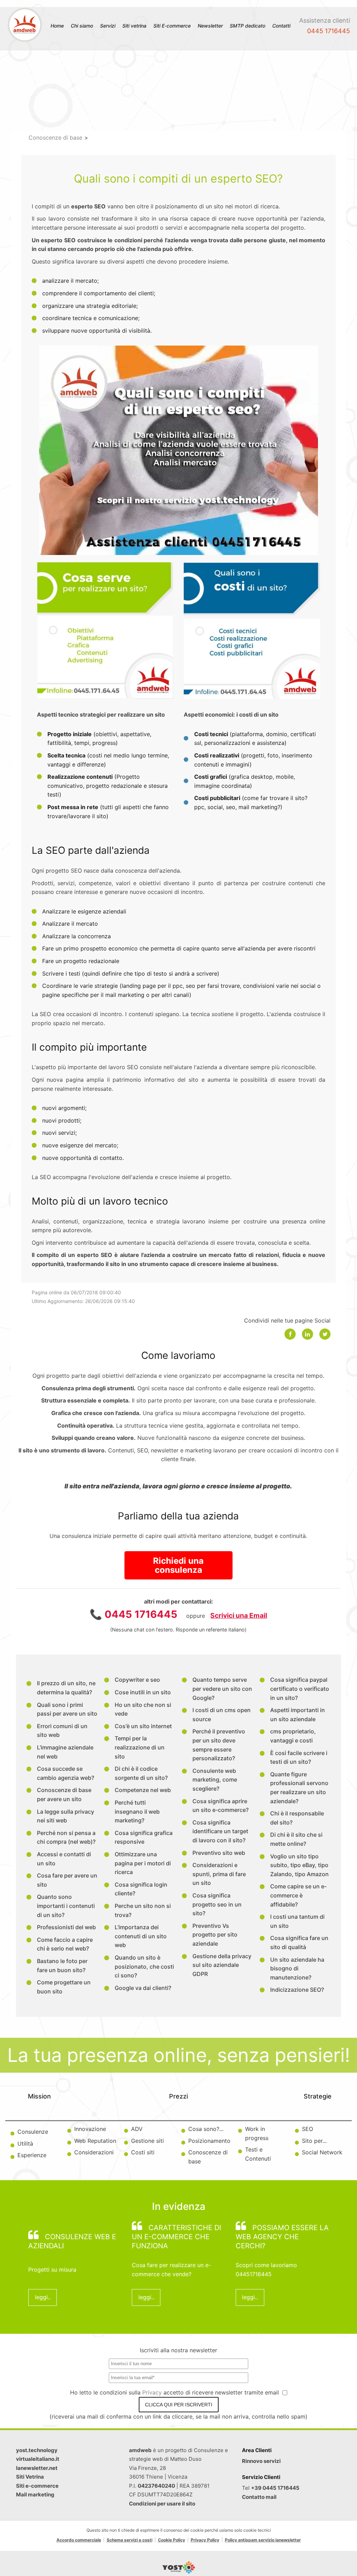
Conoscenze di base (55, 138)
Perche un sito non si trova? (143, 1910)
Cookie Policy (172, 2540)
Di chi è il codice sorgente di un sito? (141, 1773)
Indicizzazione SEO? (297, 1990)
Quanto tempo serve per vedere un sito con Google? (222, 1689)
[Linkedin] (307, 1334)
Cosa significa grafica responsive (144, 1837)
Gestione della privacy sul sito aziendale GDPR (222, 1965)
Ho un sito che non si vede (143, 1709)
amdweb (140, 2450)
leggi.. (43, 2297)
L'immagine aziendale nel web (65, 1752)
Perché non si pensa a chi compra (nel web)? (66, 1837)
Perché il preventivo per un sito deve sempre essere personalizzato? (219, 1745)
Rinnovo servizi (261, 2461)
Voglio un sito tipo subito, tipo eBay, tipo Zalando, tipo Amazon (299, 1865)
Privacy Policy (205, 2540)
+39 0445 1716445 (275, 2488)
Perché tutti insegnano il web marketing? (137, 1811)
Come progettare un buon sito (64, 1987)
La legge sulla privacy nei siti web (66, 1816)
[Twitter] (325, 1334)
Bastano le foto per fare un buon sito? (62, 1966)
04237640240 (156, 2486)
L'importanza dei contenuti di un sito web (141, 1936)
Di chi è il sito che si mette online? (296, 1839)
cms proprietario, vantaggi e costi (293, 1736)
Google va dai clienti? (143, 1988)
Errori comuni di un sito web (62, 1731)
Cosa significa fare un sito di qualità (299, 1942)
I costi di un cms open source (222, 1715)
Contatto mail (259, 2497)
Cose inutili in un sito (143, 1692)
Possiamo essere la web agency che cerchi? (282, 2237)
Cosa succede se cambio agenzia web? (66, 1773)
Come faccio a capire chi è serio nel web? (65, 1944)
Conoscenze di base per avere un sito (64, 1794)
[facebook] (290, 1334)
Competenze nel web (143, 1790)
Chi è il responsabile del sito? (297, 1818)
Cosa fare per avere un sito (67, 1880)
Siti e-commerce (37, 2486)
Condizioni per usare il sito (162, 2504)
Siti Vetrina (30, 2477)
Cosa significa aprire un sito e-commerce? (221, 1806)
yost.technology (37, 2450)
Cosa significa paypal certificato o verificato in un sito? (300, 1689)
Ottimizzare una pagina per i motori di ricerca (143, 1863)
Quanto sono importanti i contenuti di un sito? (66, 1906)
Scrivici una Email (239, 1615)
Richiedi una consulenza (178, 1565)
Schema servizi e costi (130, 2540)
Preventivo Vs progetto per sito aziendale (215, 1935)
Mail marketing (35, 2494)
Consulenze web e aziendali (72, 2241)
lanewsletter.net (37, 2468)
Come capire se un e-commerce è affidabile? (298, 1895)
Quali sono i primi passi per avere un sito (67, 1709)
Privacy (153, 2392)
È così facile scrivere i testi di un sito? (299, 1757)
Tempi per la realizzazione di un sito (140, 1747)
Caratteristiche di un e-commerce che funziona (176, 2237)
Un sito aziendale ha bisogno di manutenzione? (297, 1968)
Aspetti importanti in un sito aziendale (298, 1715)
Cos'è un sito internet (143, 1726)
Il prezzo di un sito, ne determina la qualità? (66, 1688)
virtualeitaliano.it (38, 2459)
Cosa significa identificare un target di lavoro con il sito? (220, 1831)
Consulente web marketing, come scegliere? (215, 1780)
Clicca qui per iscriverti (179, 2405)
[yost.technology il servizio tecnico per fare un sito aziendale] (179, 2571)
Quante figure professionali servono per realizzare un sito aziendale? (299, 1788)
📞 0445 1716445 (134, 1614)
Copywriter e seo (137, 1680)
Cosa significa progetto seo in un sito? (217, 1904)
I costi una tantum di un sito (297, 1921)
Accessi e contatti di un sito (64, 1859)
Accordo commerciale (79, 2540)
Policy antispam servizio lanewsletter (263, 2540)
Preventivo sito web (219, 1853)
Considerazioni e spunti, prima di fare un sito (219, 1874)
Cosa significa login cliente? (141, 1889)
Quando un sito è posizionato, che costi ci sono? (144, 1966)
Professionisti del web (66, 1927)
